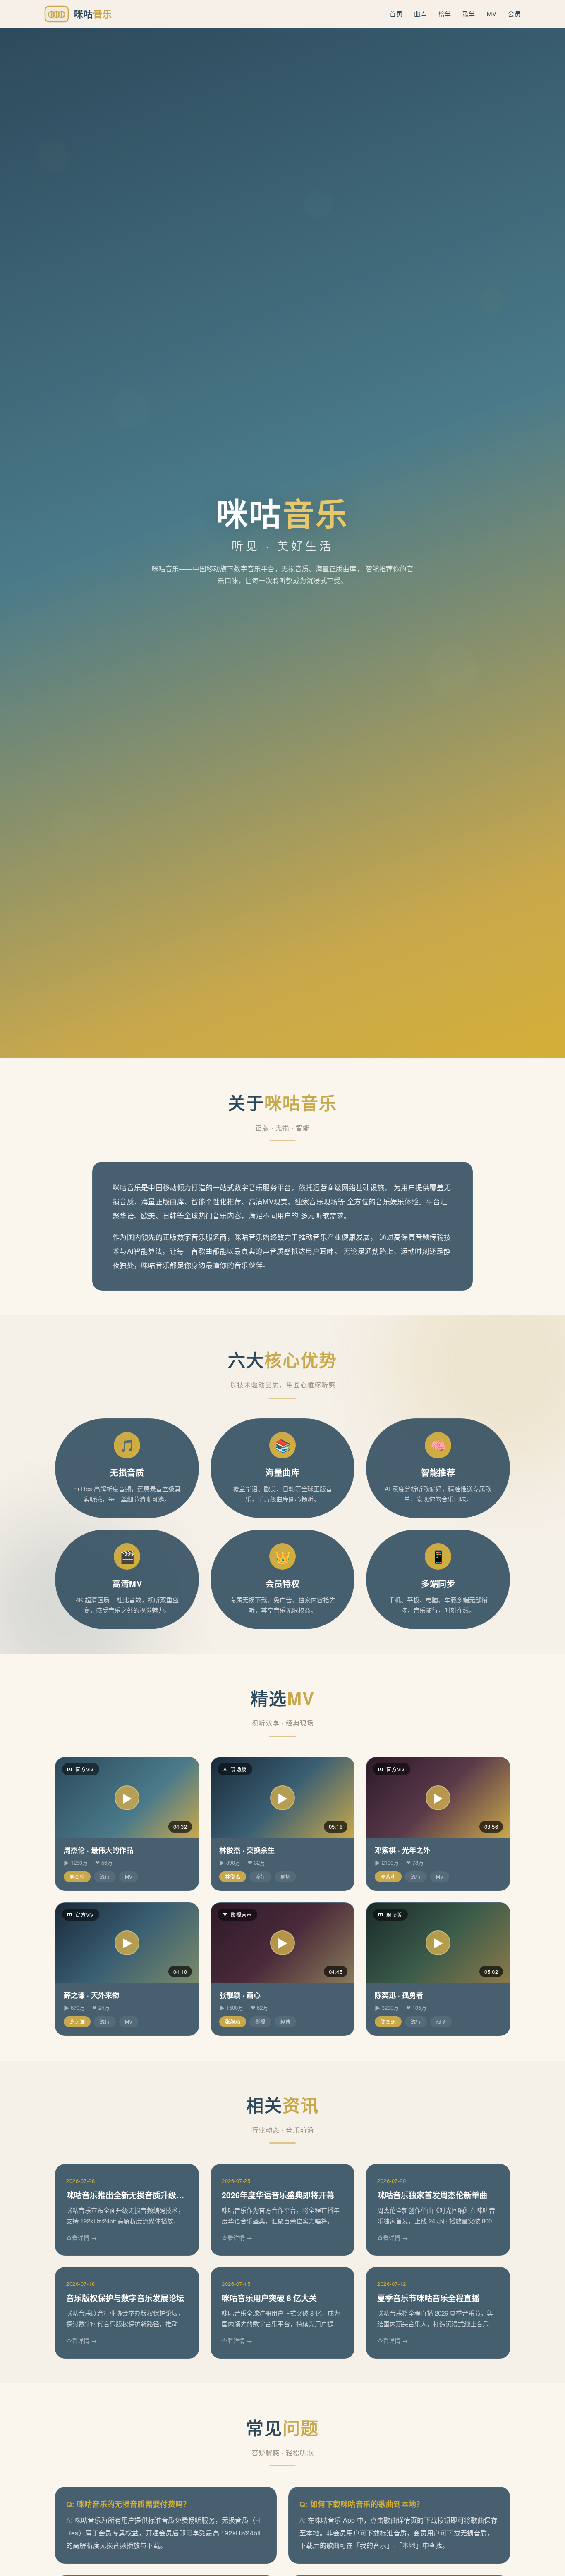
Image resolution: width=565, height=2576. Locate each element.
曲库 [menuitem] (420, 13)
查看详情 (78, 2238)
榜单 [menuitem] (445, 13)
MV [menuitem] (492, 13)
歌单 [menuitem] (469, 13)
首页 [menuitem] (396, 13)
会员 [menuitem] (514, 13)
